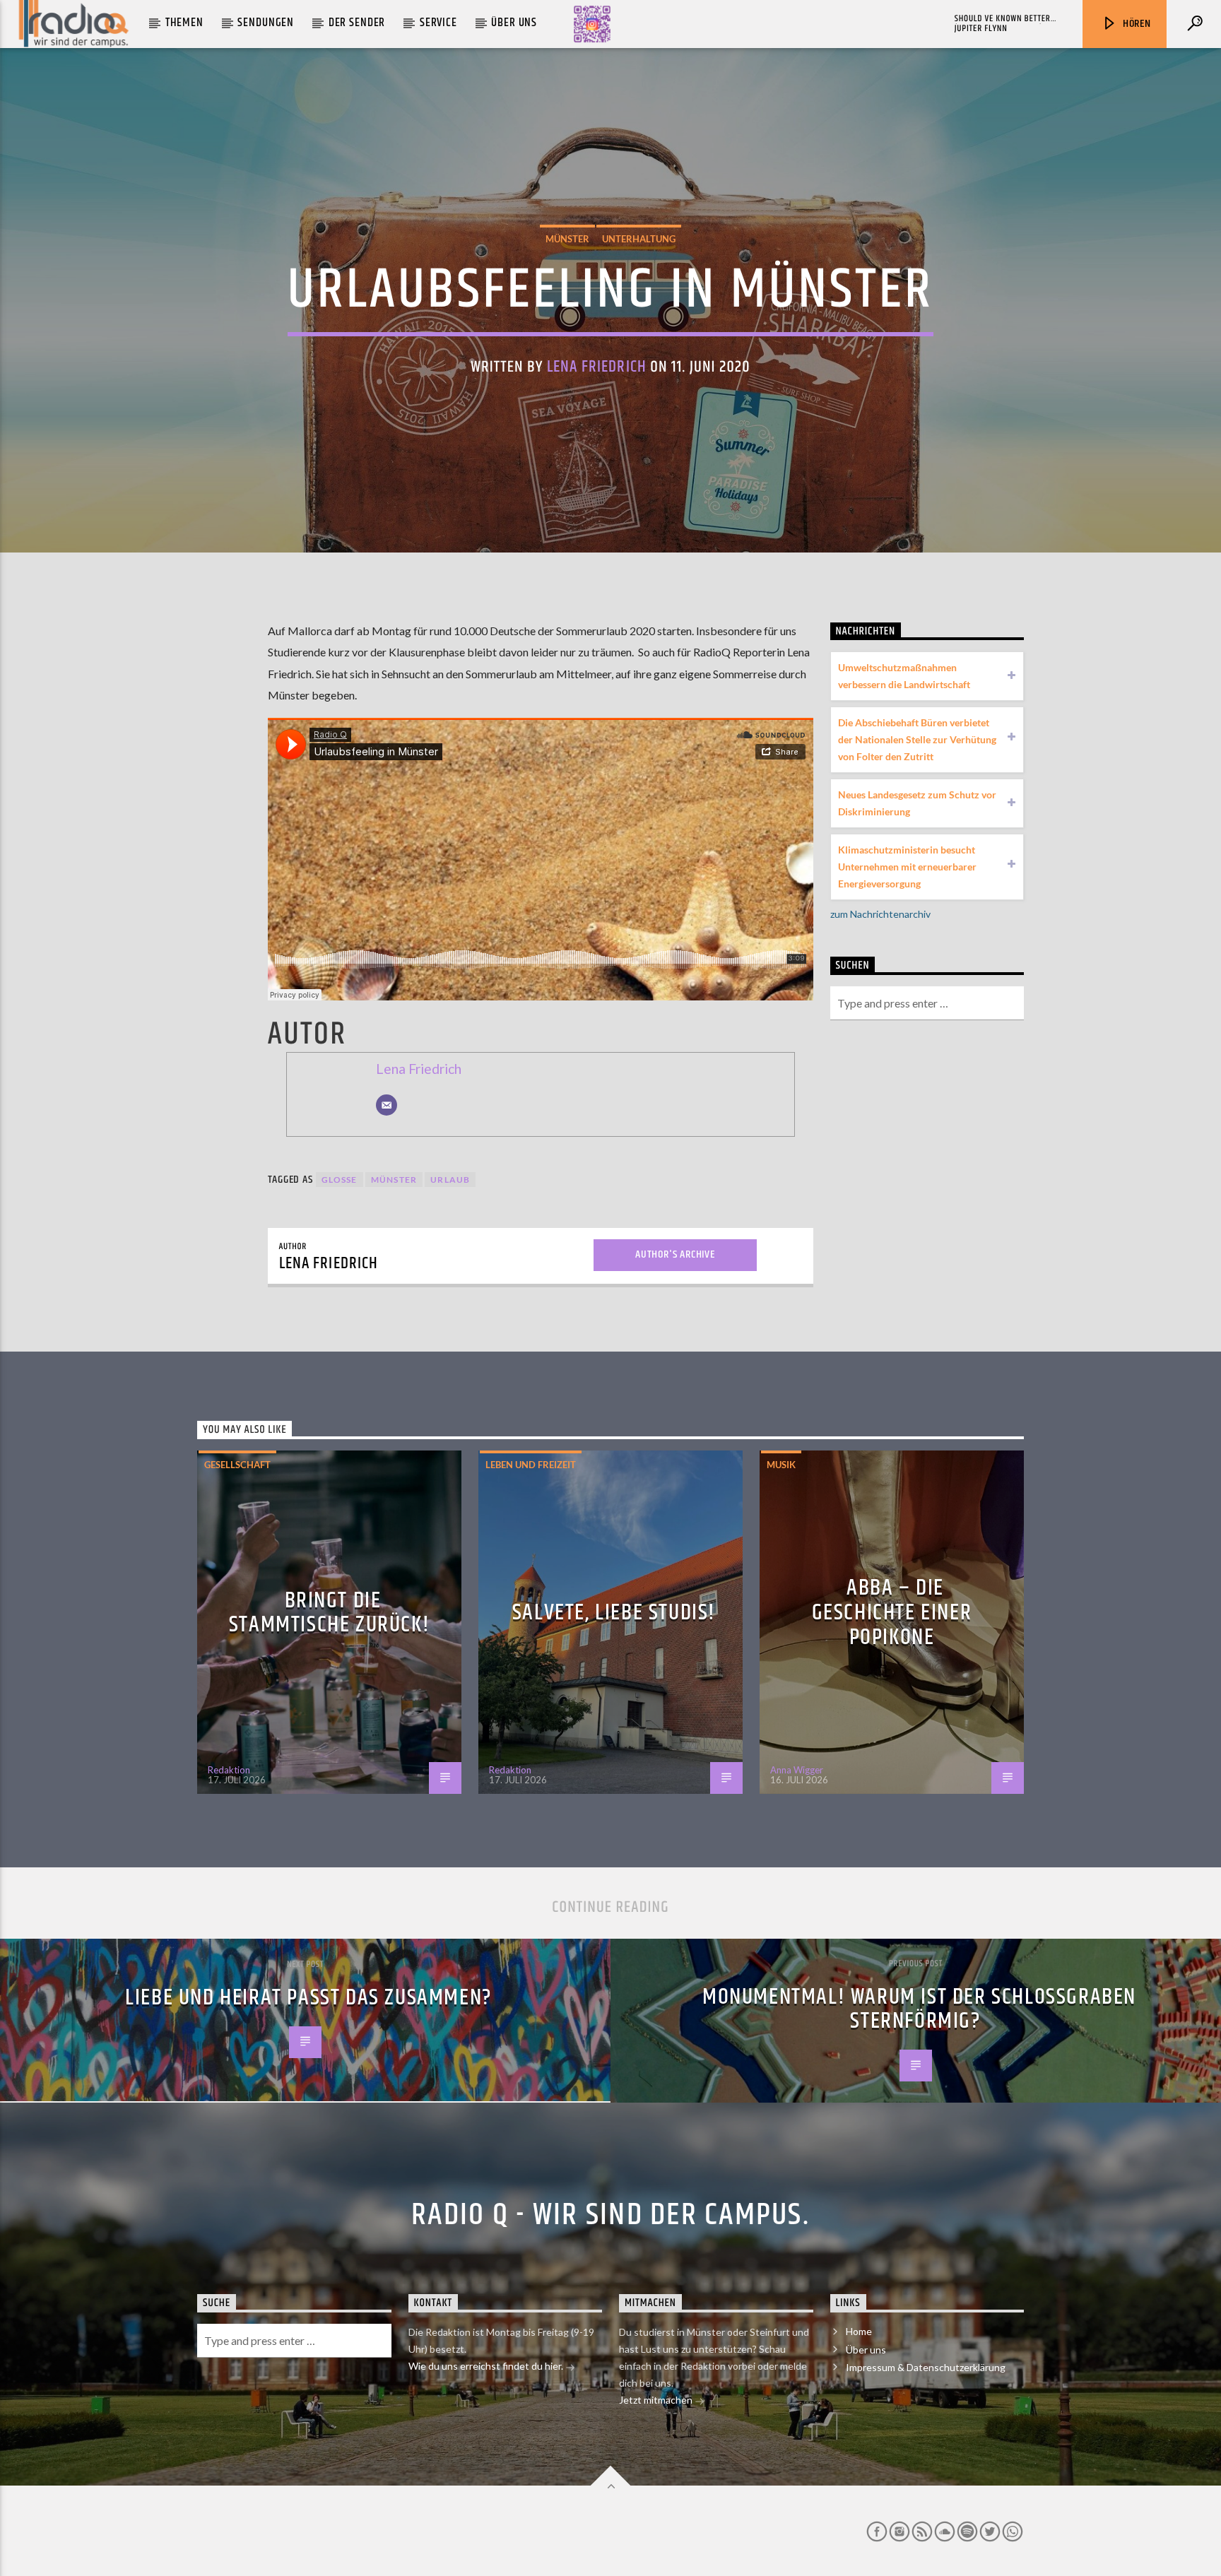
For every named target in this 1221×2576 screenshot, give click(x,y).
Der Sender (357, 23)
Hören (1136, 24)
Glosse (340, 1180)
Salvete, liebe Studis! (614, 1613)
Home (859, 2331)
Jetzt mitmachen (657, 2400)
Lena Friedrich (597, 367)
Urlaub (450, 1180)
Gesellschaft (237, 1465)
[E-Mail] (387, 1105)
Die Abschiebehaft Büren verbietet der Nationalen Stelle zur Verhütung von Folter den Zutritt (917, 739)
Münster (567, 239)
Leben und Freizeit (531, 1465)
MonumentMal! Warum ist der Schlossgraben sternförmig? (919, 2009)
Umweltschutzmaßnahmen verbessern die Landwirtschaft (904, 676)
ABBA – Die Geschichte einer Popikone (892, 1612)
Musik (781, 1465)
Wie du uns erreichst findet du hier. (487, 2366)
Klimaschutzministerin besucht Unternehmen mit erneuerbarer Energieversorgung (907, 867)
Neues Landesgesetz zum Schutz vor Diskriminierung (917, 803)
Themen (184, 23)
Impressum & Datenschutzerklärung (926, 2367)
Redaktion (229, 1770)
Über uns (514, 23)
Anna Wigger (797, 1770)
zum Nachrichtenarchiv (880, 914)
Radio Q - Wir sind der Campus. (610, 2215)
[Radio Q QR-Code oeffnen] (592, 24)
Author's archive (675, 1254)
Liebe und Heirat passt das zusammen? (309, 1998)
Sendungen (266, 23)
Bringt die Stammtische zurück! (329, 1613)
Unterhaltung (639, 239)
